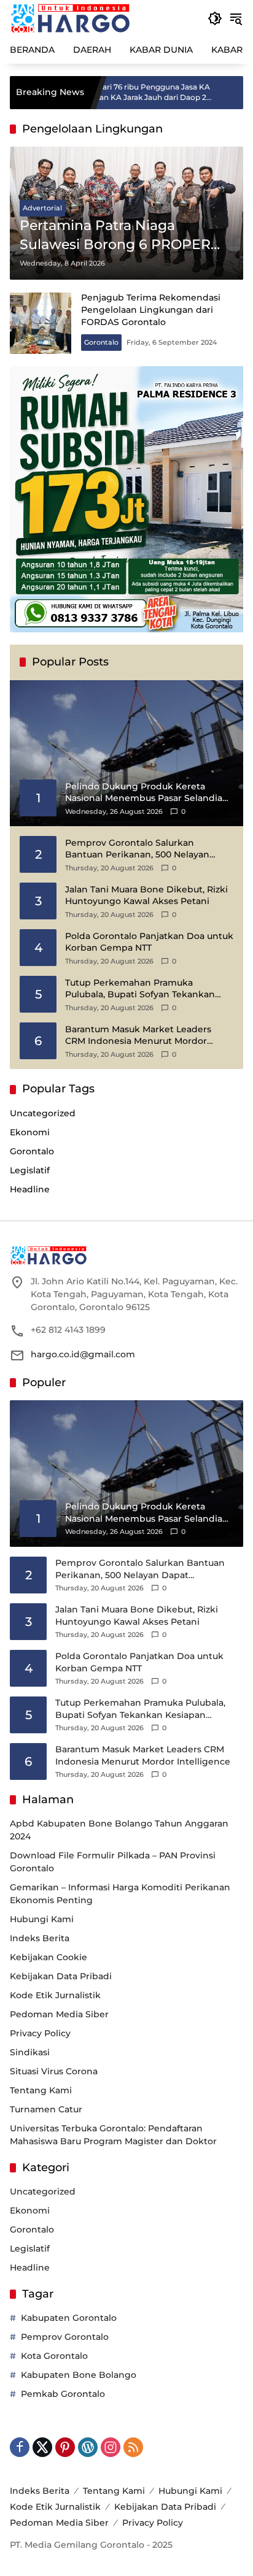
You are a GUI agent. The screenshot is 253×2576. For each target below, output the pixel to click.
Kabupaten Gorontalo (69, 2318)
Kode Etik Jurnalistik (55, 1995)
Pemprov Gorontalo (65, 2337)
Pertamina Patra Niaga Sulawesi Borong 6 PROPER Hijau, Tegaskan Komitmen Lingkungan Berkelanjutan (115, 236)
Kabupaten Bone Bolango (79, 2375)
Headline (30, 1189)
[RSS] (133, 2447)
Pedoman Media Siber (59, 2014)
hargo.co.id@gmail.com (83, 1354)
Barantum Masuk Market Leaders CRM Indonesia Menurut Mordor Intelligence (138, 1036)
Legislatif (30, 1170)
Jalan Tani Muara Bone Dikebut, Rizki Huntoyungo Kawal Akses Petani (146, 895)
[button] (215, 18)
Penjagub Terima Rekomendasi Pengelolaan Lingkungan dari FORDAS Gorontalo (151, 309)
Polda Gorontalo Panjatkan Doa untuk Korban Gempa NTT (149, 942)
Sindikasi (30, 2052)
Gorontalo (101, 342)
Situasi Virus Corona (54, 2071)
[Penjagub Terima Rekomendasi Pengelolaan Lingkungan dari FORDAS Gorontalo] (41, 323)
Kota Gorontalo (54, 2356)
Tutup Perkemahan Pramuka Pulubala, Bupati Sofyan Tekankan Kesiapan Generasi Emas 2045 (140, 989)
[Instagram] (111, 2447)
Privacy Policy (40, 2033)
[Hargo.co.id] (70, 18)
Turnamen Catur (46, 2109)
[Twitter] (42, 2447)
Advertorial (42, 208)
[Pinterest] (65, 2447)
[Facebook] (20, 2447)
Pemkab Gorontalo (63, 2394)
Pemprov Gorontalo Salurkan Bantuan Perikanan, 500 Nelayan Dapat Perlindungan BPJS (137, 849)
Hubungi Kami (42, 1919)
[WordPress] (88, 2447)
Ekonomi (30, 1132)
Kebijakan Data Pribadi (61, 1976)
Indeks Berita (40, 1938)
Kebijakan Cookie (49, 1957)
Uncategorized (43, 1113)
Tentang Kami (41, 2090)
